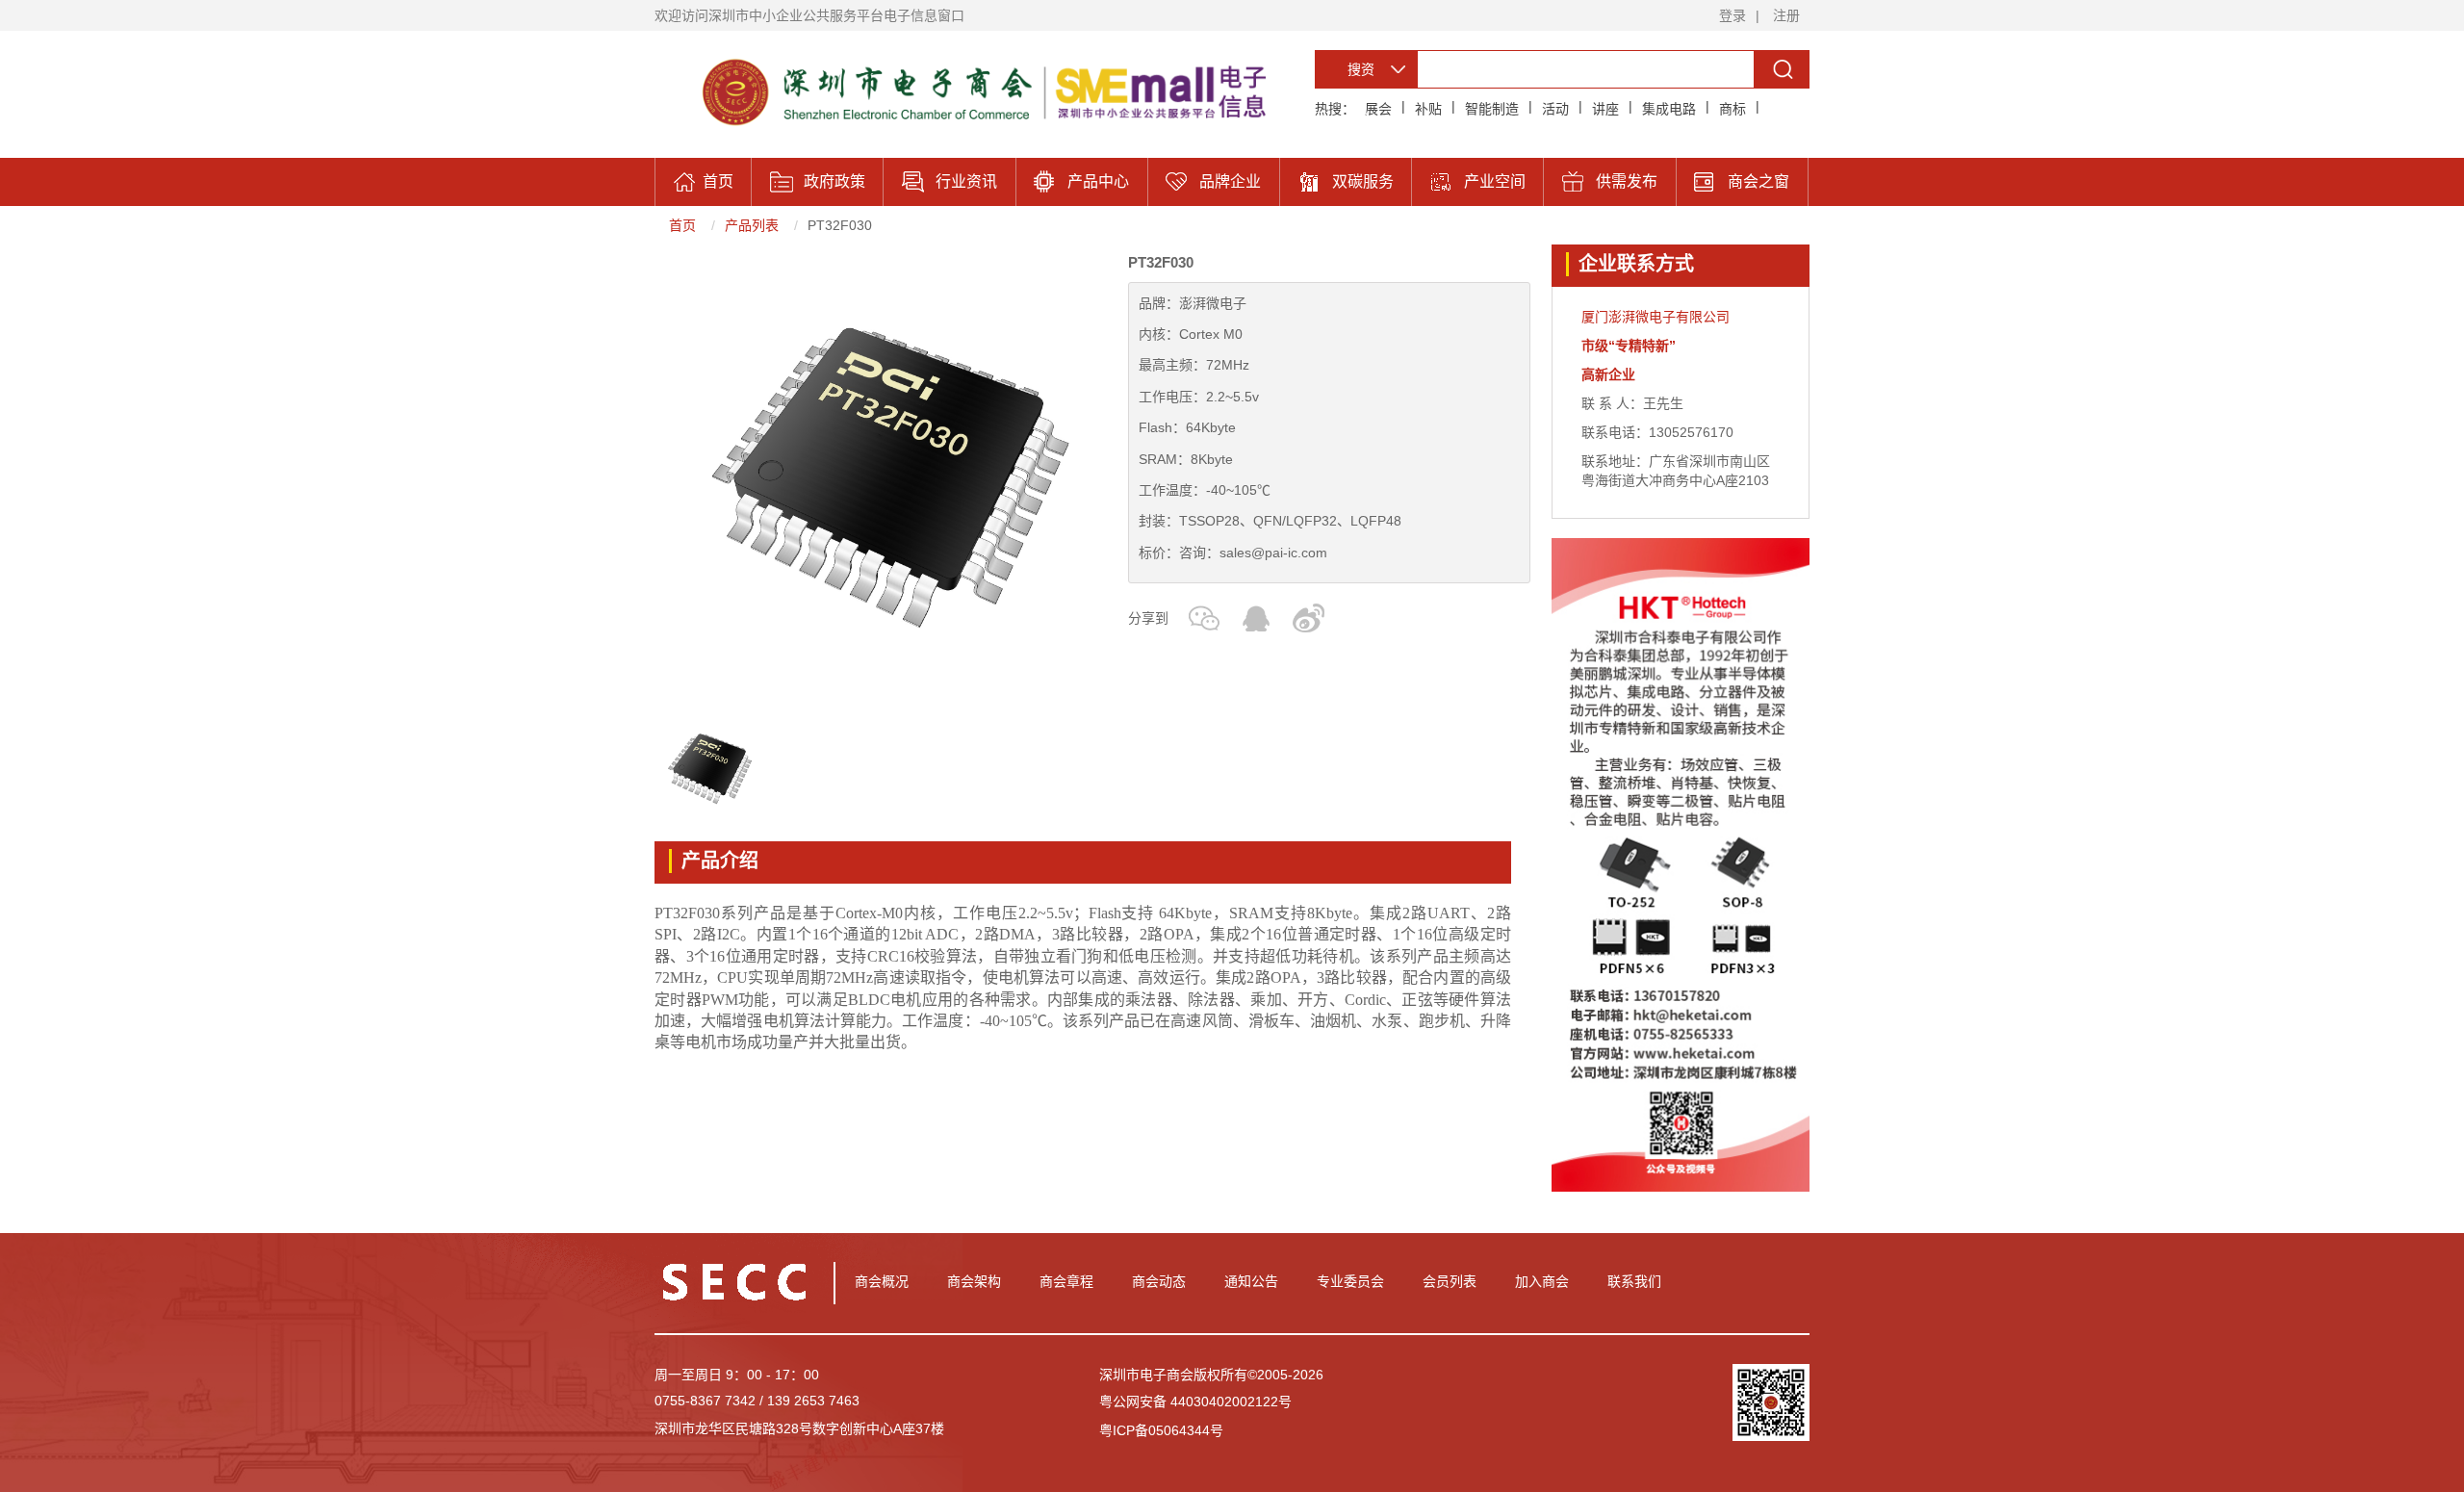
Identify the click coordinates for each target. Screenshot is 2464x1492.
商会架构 (974, 1281)
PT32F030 (840, 225)
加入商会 (1542, 1281)
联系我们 (1634, 1281)
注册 (1786, 15)
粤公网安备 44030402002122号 (1195, 1402)
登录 (1732, 15)
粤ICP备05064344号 (1161, 1430)
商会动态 (1159, 1281)
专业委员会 (1350, 1281)
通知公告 (1251, 1281)
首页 (682, 225)
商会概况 (882, 1281)
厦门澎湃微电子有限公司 (1655, 317)
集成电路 (1669, 109)
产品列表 (752, 225)
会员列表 (1450, 1281)
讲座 (1605, 109)
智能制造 (1492, 109)
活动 (1555, 109)
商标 (1732, 109)
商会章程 (1066, 1281)
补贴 (1428, 109)
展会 (1378, 109)
